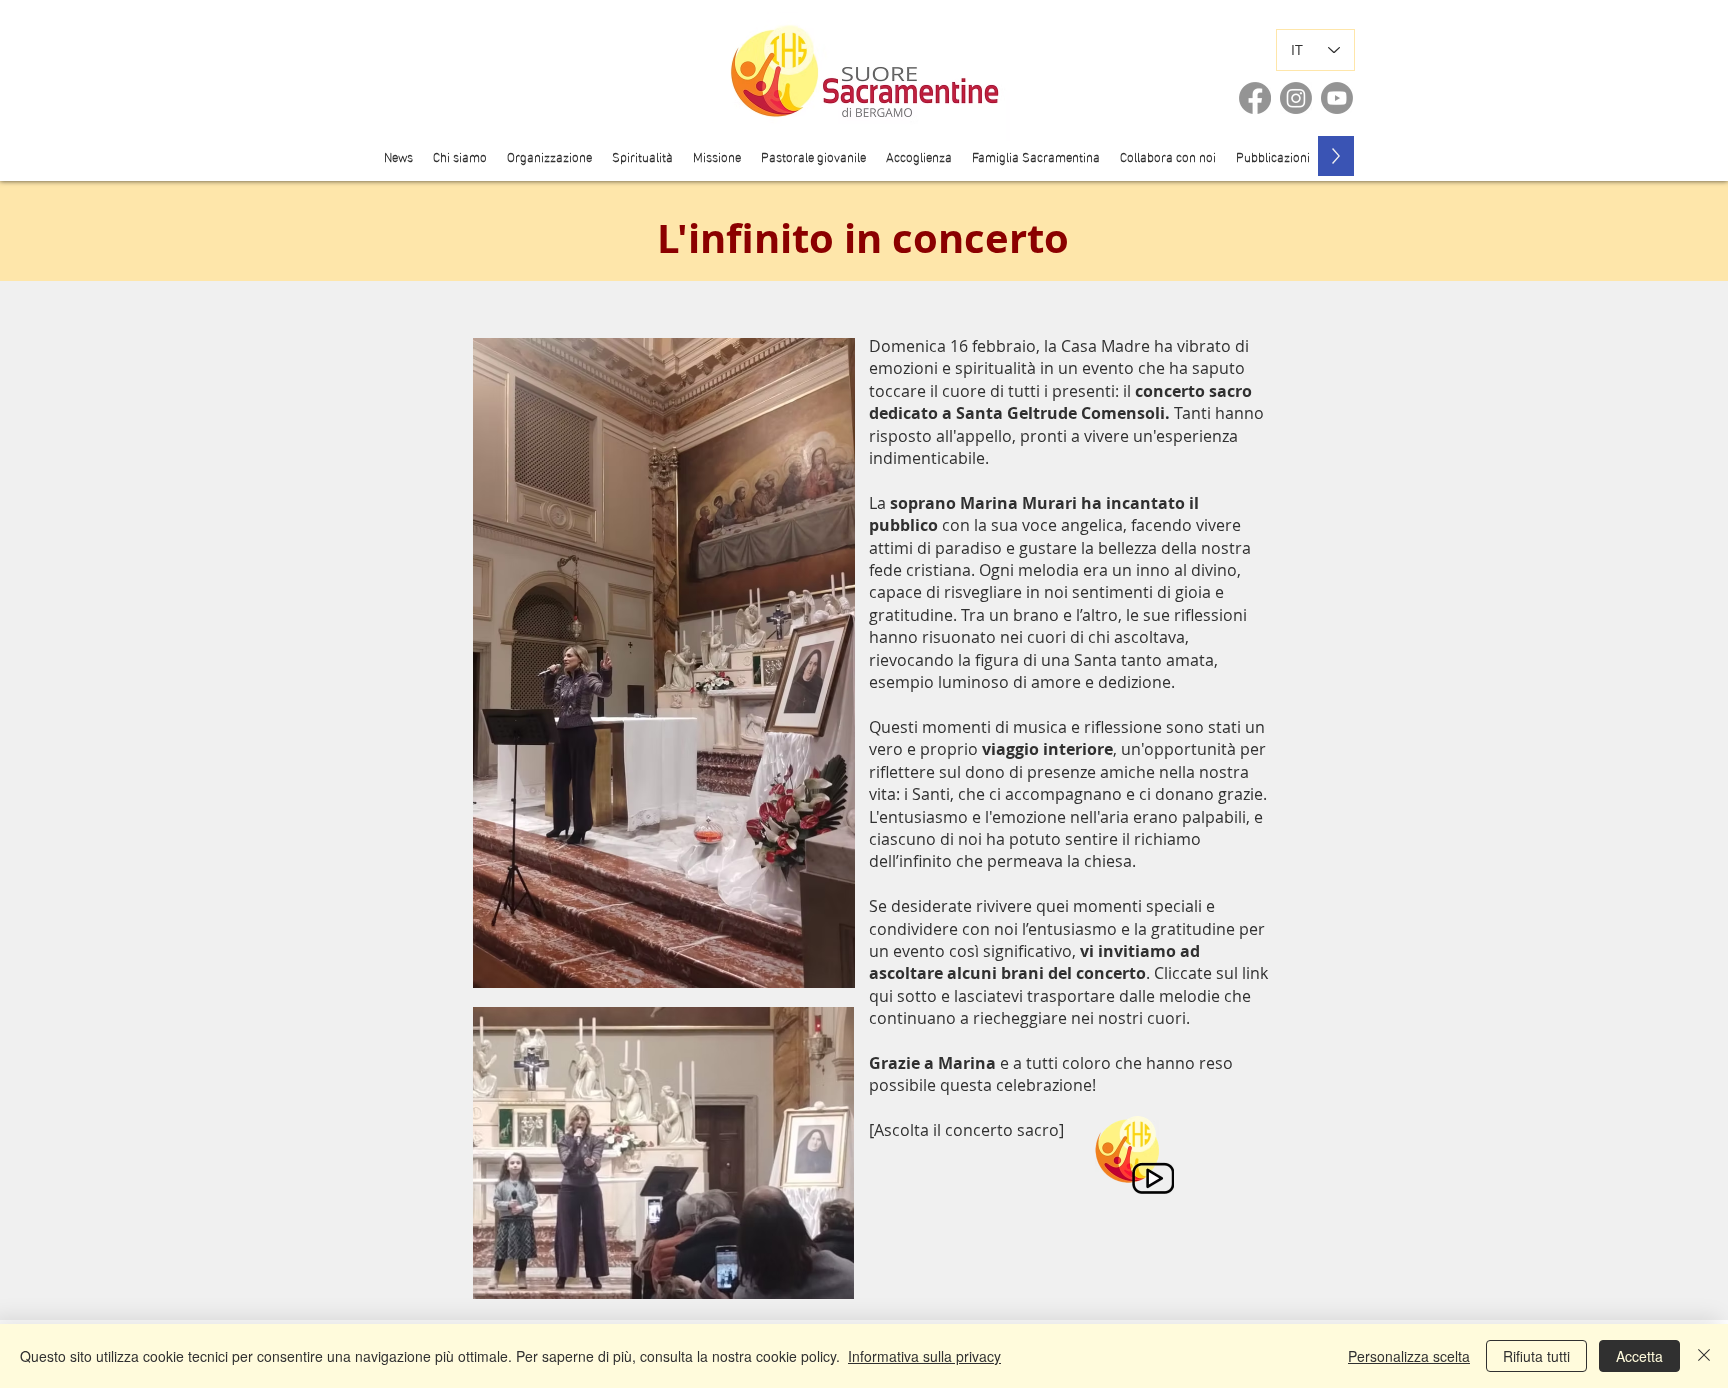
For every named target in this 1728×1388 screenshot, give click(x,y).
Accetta (1639, 1356)
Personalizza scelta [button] (1409, 1356)
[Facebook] (1255, 98)
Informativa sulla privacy (924, 1356)
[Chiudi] (1704, 1356)
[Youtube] (1337, 98)
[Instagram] (1296, 98)
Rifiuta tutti (1536, 1356)
